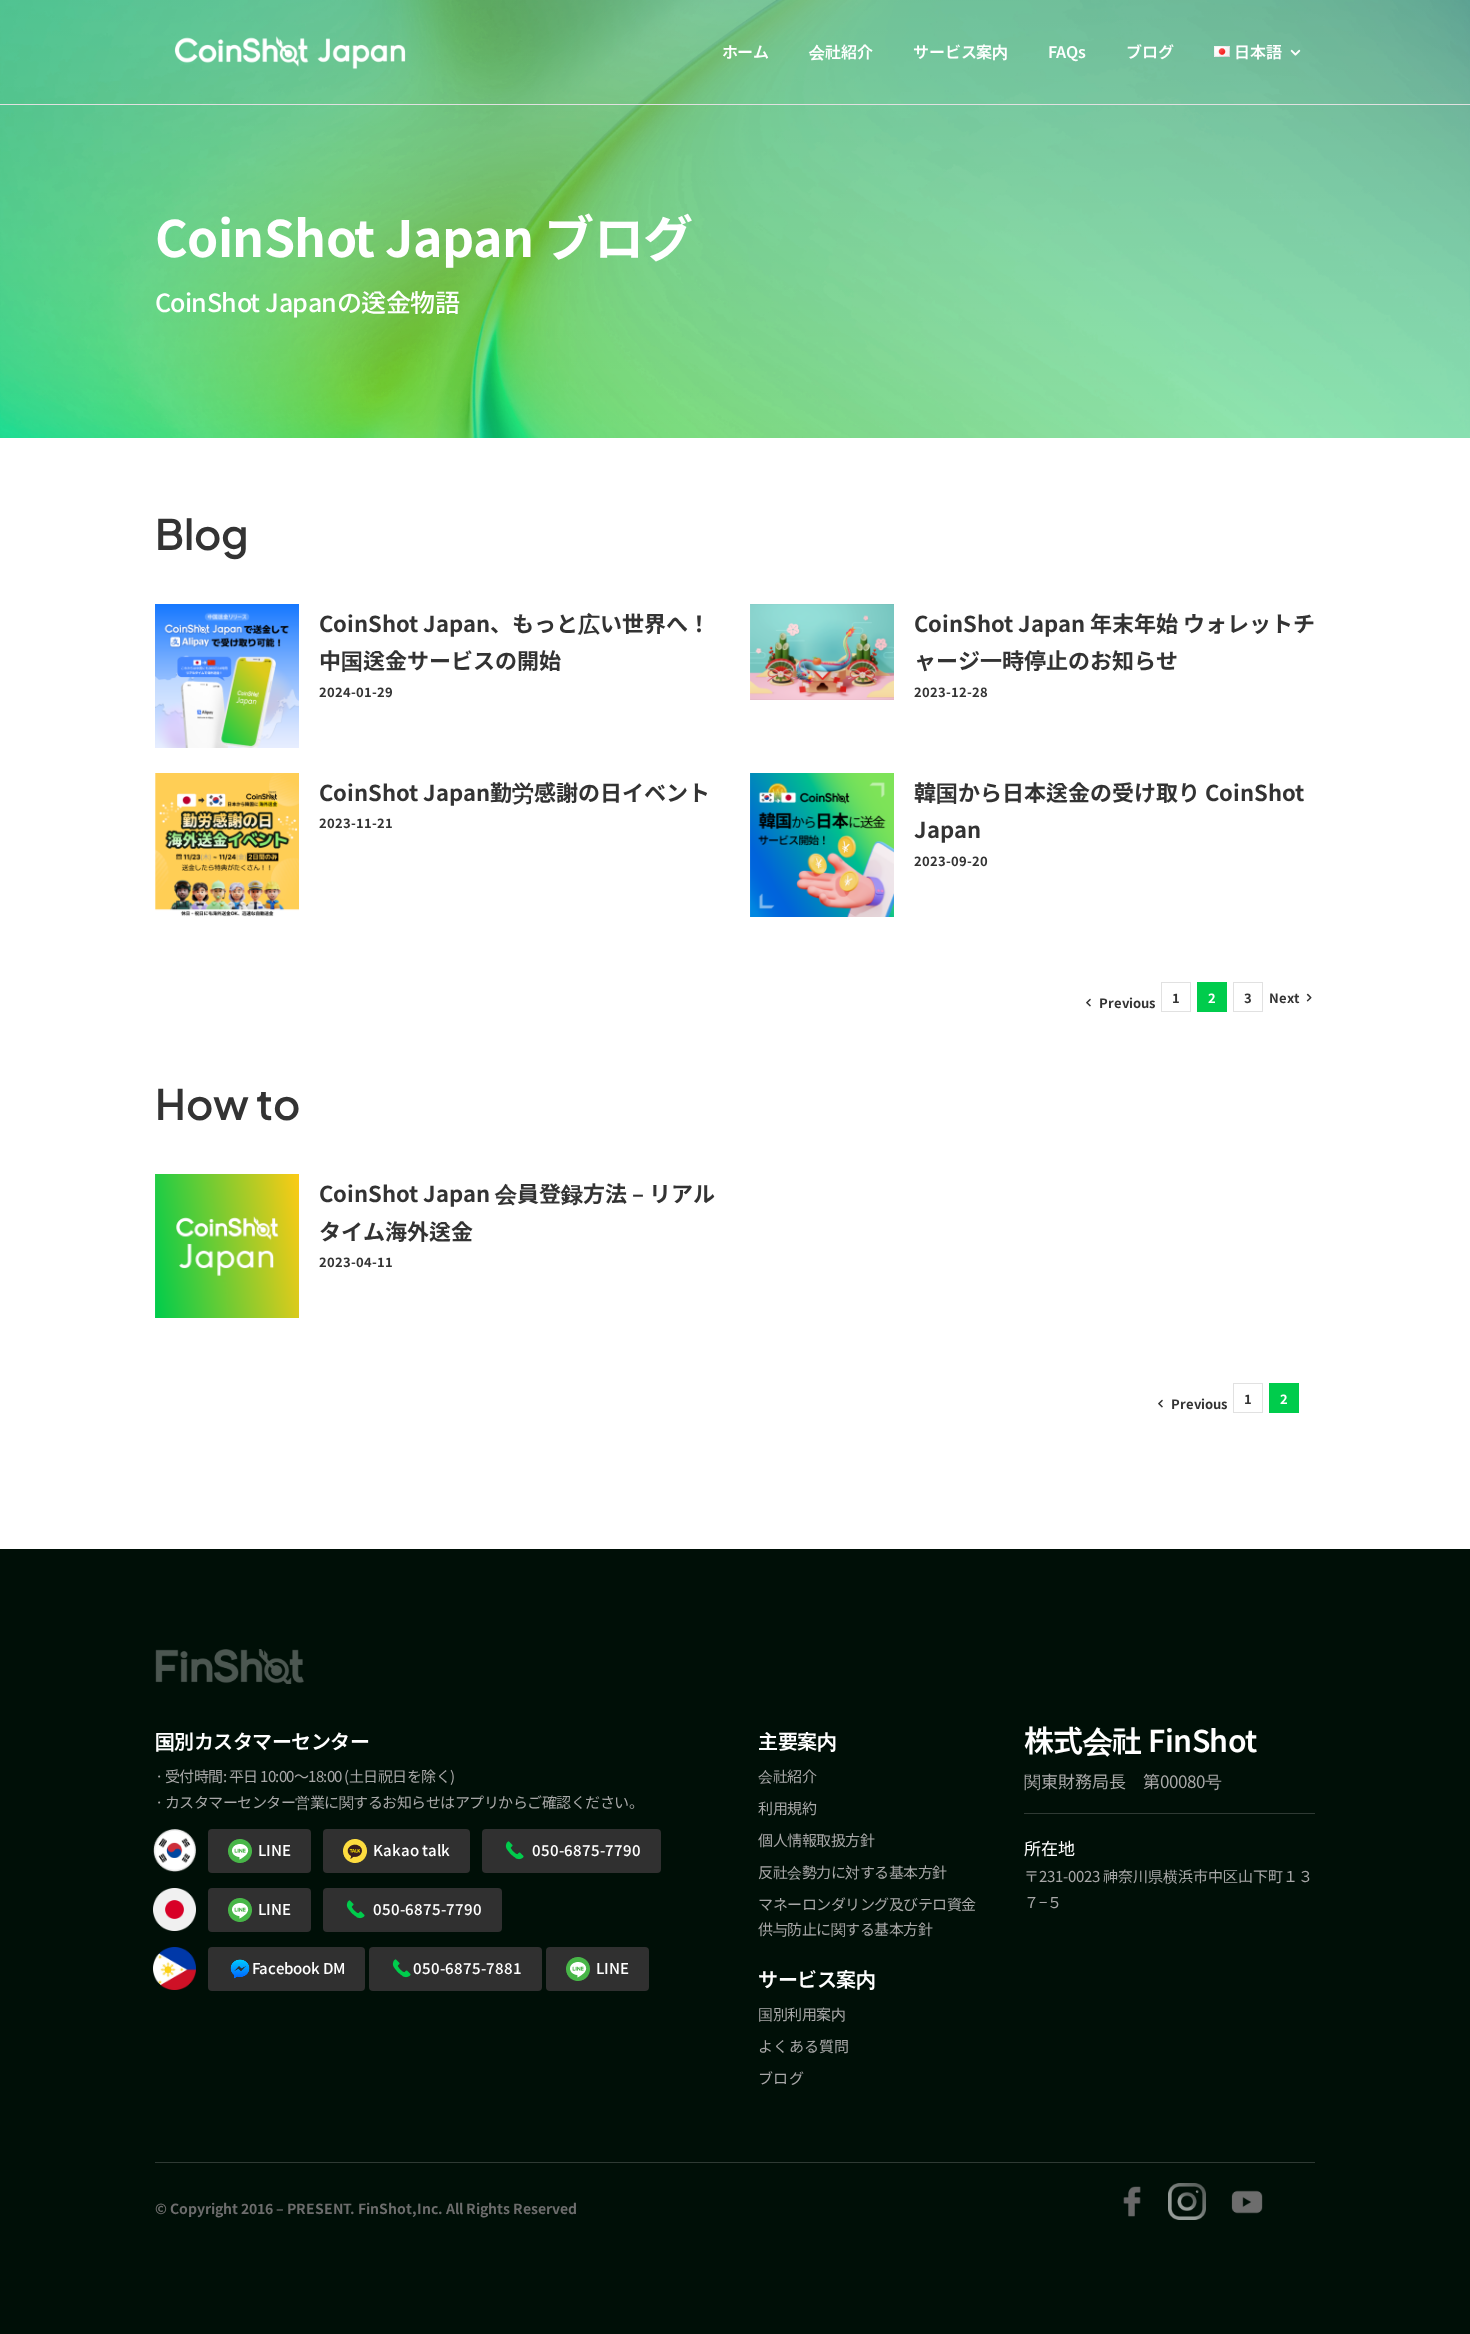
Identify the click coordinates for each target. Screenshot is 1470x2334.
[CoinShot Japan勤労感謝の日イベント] (227, 845)
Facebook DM (298, 1967)
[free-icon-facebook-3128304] (1131, 2191)
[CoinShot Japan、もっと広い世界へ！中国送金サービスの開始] (227, 676)
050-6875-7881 (467, 1967)
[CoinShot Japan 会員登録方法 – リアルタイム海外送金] (227, 1246)
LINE (271, 1849)
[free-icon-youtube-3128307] (1247, 2191)
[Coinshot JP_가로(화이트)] (290, 49)
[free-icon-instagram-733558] (1187, 2191)
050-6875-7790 (583, 1849)
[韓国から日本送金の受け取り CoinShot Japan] (822, 845)
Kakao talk (408, 1849)
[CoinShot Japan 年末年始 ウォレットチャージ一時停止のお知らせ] (822, 652)
